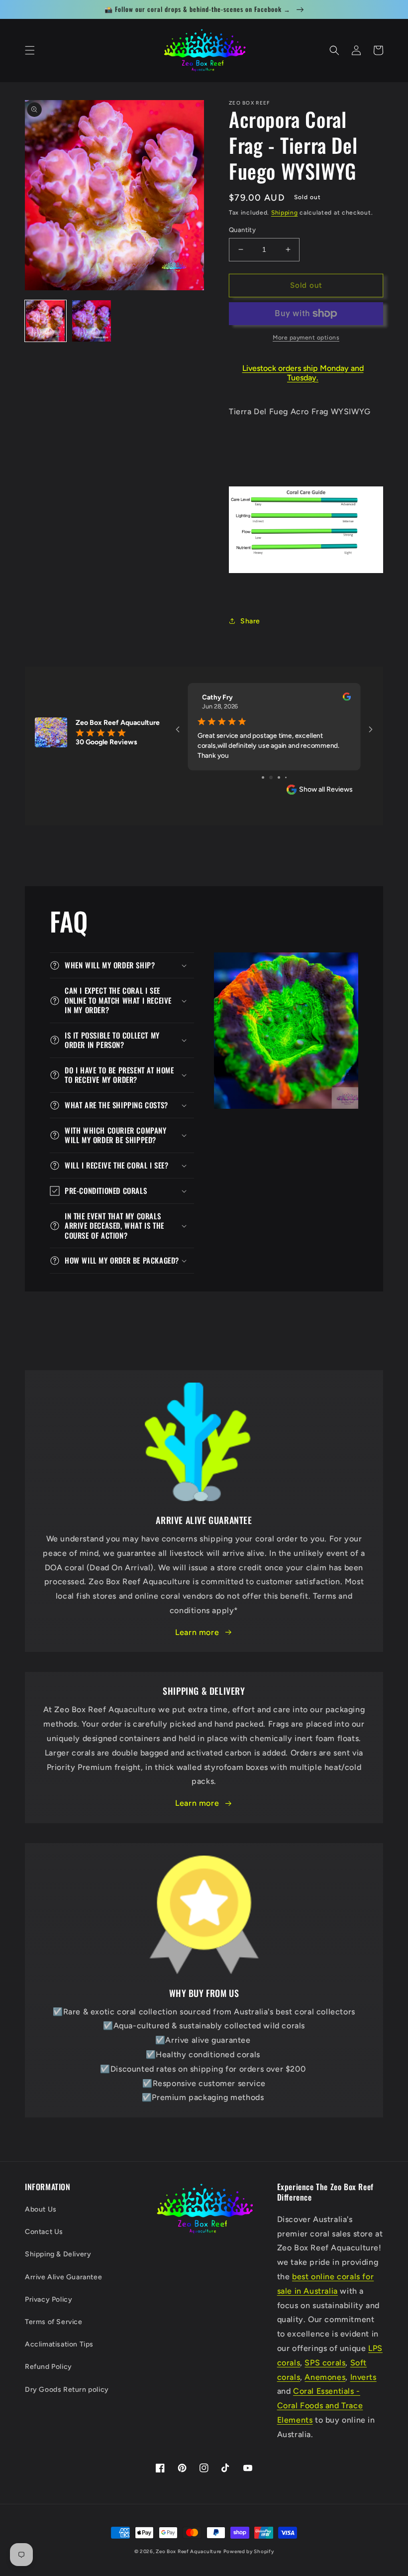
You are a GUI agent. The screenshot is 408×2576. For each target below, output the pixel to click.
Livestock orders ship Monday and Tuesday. (303, 373)
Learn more (197, 1632)
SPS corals (325, 2363)
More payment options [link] (306, 338)
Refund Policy (49, 2367)
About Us (41, 2209)
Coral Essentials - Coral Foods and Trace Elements (320, 2405)
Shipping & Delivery (58, 2254)
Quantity (242, 230)
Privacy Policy (49, 2299)
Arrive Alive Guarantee (63, 2277)
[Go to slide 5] (289, 777)
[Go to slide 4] (282, 777)
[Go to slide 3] (274, 777)
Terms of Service (54, 2322)
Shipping (285, 213)
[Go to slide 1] (259, 777)
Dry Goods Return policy (67, 2390)
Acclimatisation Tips (59, 2344)
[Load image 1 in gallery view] (46, 321)
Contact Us (44, 2232)
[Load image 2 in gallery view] (92, 321)
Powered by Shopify (249, 2551)
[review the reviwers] (347, 699)
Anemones (325, 2377)
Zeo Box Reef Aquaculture (189, 2551)
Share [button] (250, 621)
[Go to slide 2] (266, 777)
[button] (30, 50)
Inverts (363, 2377)
